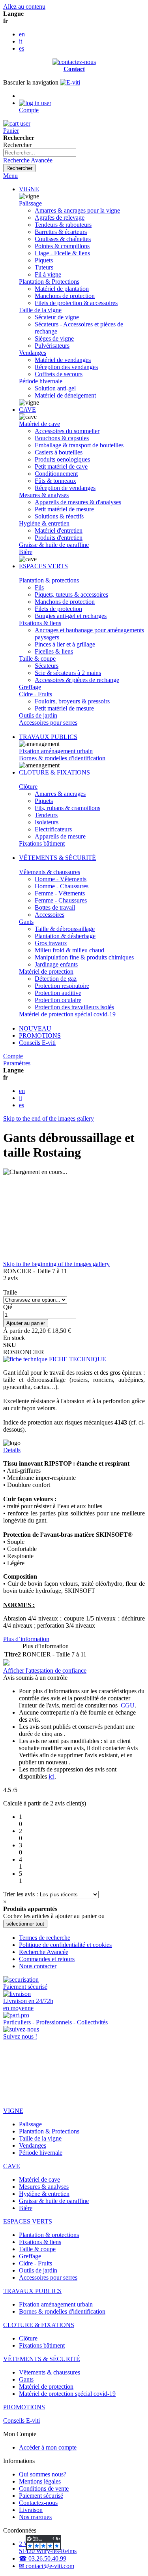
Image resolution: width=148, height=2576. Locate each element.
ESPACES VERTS (43, 566)
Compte (13, 1056)
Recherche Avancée (28, 160)
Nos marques (35, 2517)
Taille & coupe (37, 659)
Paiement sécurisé (41, 2496)
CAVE (27, 410)
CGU (128, 1705)
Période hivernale (41, 381)
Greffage (30, 687)
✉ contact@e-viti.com (47, 2566)
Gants (26, 922)
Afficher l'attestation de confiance (45, 1671)
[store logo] (70, 82)
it (21, 41)
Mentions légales (40, 2481)
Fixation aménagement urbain (56, 751)
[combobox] (40, 153)
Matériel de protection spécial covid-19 (67, 1014)
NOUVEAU (35, 1028)
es (22, 48)
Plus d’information (26, 1639)
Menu (10, 176)
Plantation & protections (49, 580)
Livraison (31, 2510)
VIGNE (29, 189)
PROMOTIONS (40, 1035)
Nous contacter (38, 1966)
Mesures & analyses (44, 495)
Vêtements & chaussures (50, 872)
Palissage (30, 203)
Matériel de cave (39, 424)
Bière (26, 552)
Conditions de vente (44, 2488)
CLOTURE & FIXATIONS (54, 772)
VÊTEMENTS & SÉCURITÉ (57, 858)
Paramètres (17, 1063)
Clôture (28, 787)
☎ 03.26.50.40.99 (43, 2558)
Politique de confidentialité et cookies (65, 1945)
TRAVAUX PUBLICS (48, 737)
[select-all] (25, 1924)
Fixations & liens (40, 623)
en (22, 34)
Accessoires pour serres (48, 723)
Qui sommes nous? (43, 2474)
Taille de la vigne (40, 310)
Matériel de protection (46, 971)
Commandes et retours (47, 1959)
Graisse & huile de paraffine (54, 545)
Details (12, 1450)
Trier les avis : (21, 1894)
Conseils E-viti (37, 1043)
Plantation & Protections (49, 282)
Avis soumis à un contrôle (36, 1678)
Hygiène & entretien (44, 523)
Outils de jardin (38, 715)
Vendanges (33, 353)
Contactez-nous (38, 2503)
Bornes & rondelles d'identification (62, 758)
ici (52, 1776)
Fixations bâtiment (42, 843)
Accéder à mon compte (48, 2447)
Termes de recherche (45, 1938)
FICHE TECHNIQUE (77, 1359)
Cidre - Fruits (36, 694)
